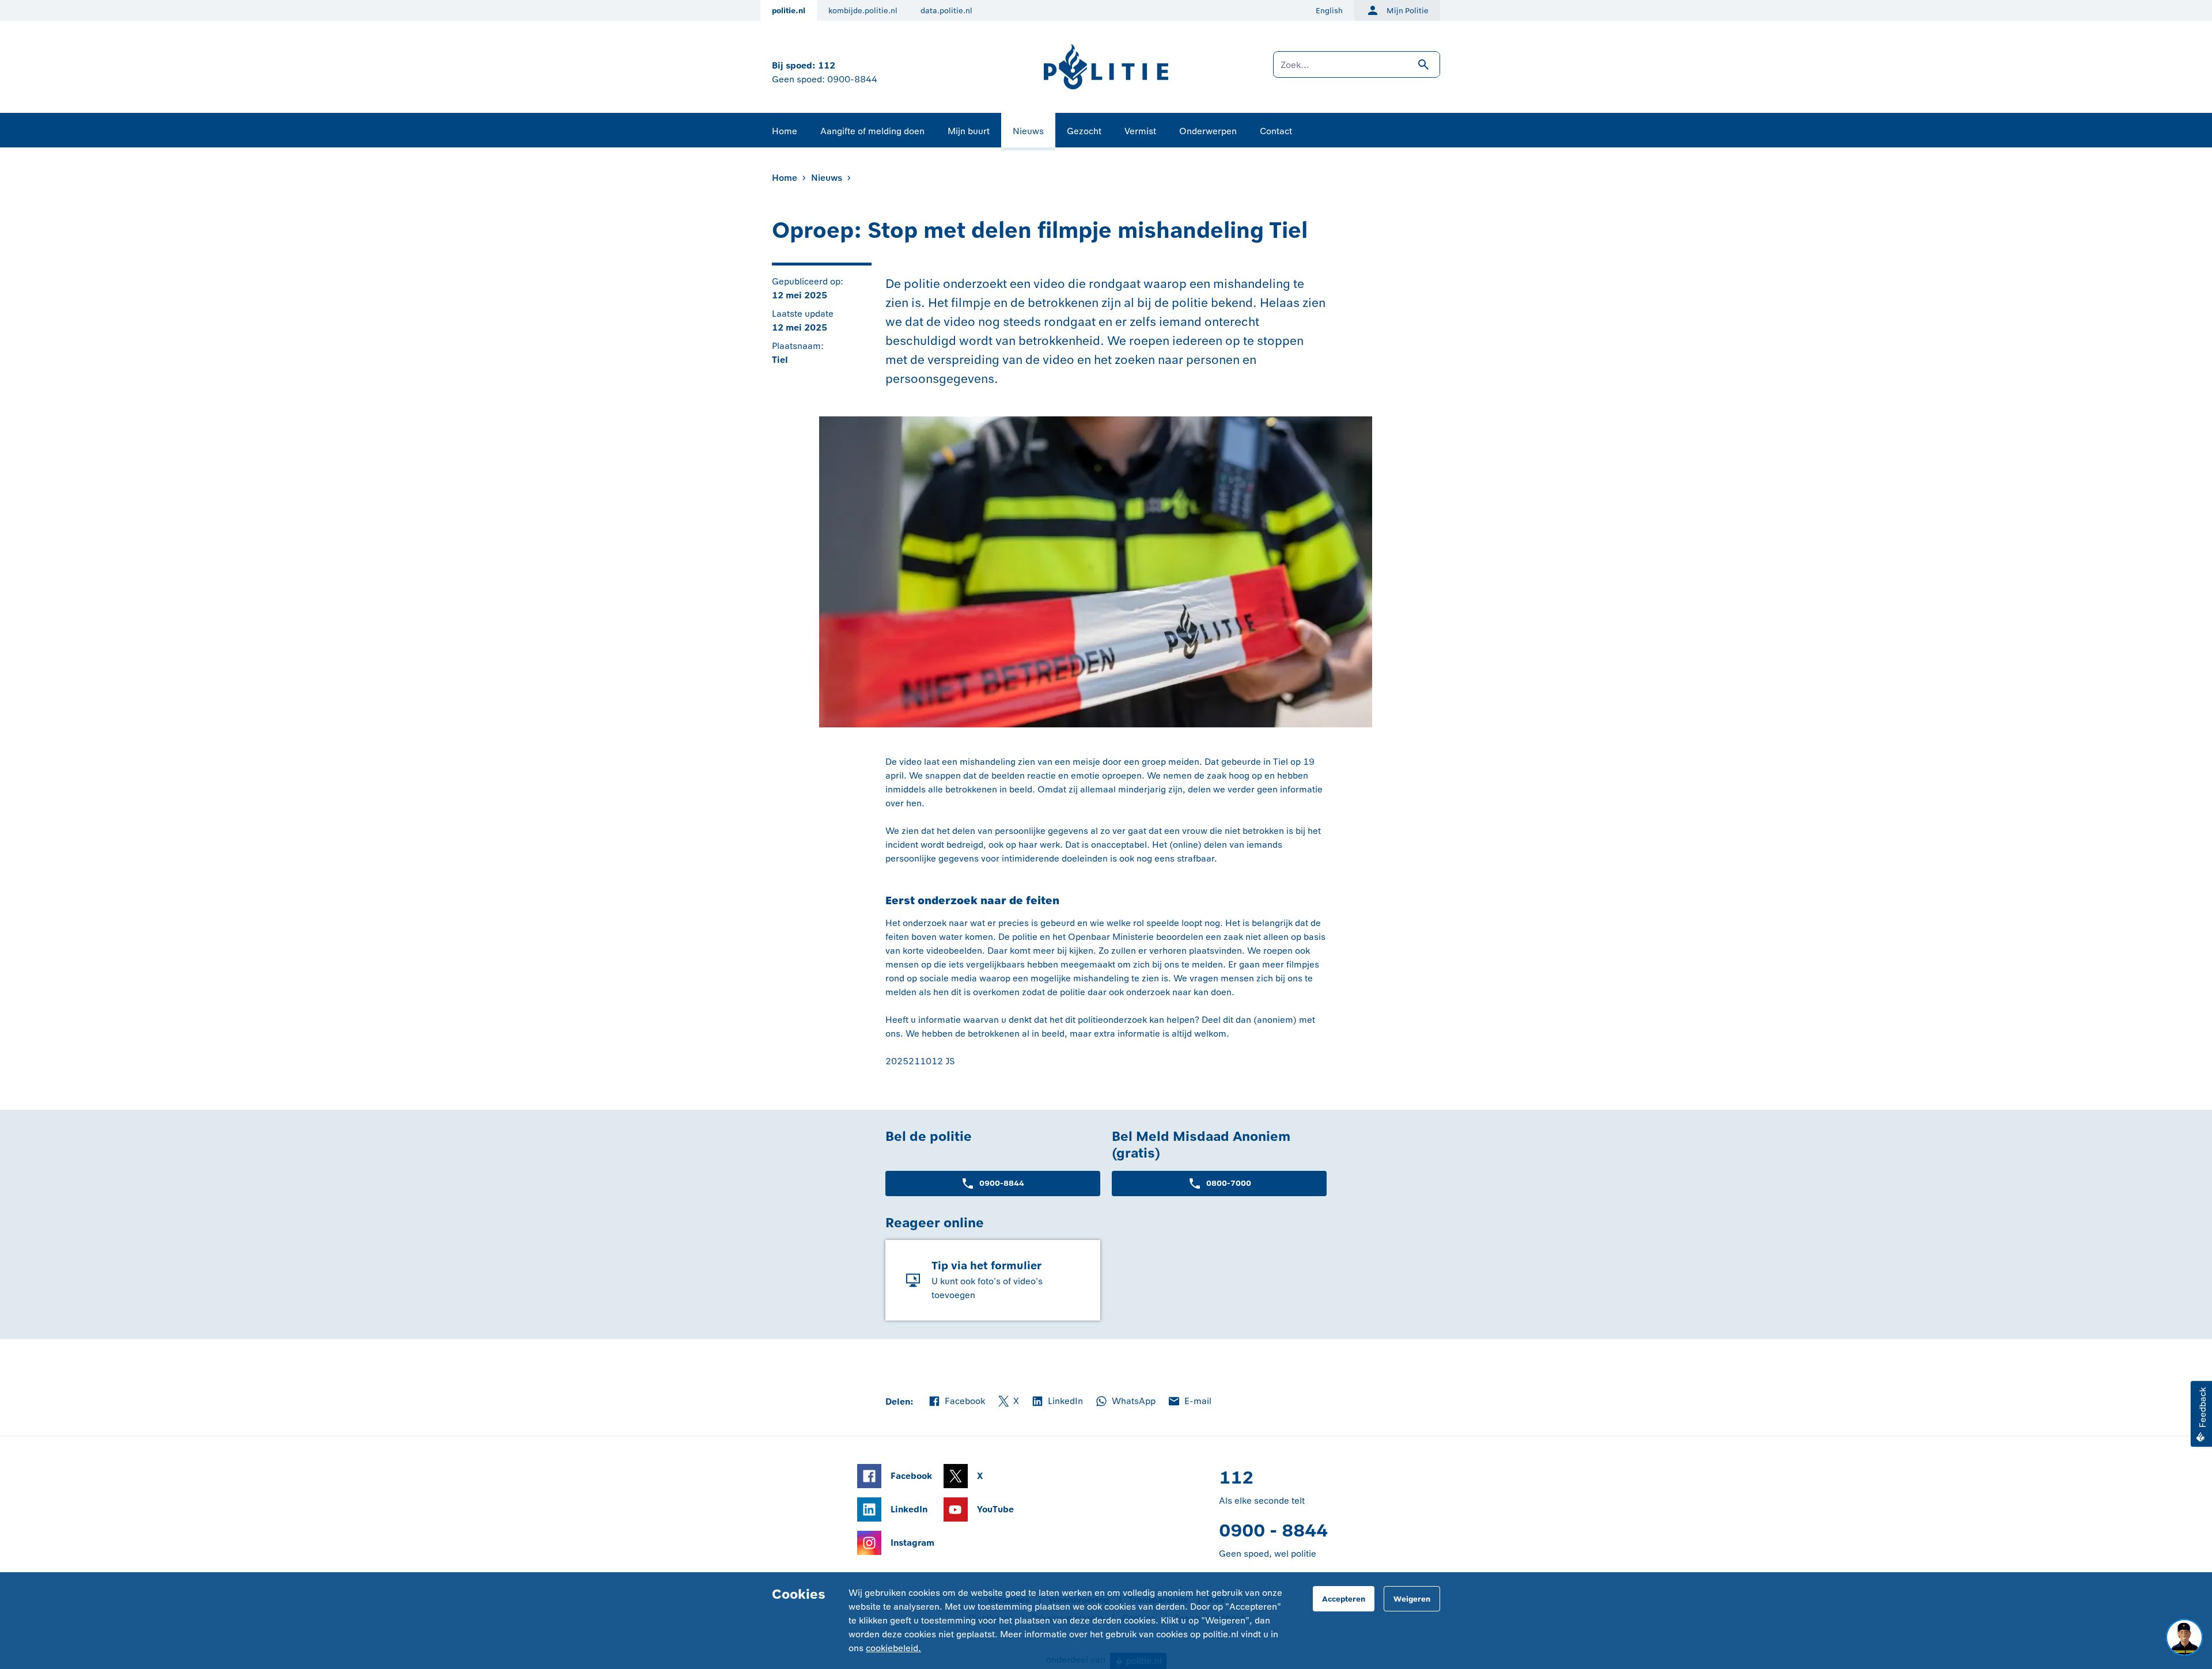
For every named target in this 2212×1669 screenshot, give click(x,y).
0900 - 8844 (1273, 1530)
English (1329, 11)
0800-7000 (1229, 1183)
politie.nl (789, 11)
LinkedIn (1057, 1402)
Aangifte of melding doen (872, 131)
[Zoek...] (1357, 70)
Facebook (956, 1402)
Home (785, 131)
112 (827, 65)
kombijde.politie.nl (863, 11)
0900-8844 (852, 79)
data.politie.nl (946, 11)
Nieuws (1028, 131)
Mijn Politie (1408, 11)
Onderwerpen (1208, 131)
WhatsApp (1125, 1402)
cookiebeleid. (893, 1648)
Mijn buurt (969, 131)
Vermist (1140, 131)
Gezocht (1084, 131)
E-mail (1189, 1402)
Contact (1276, 131)
